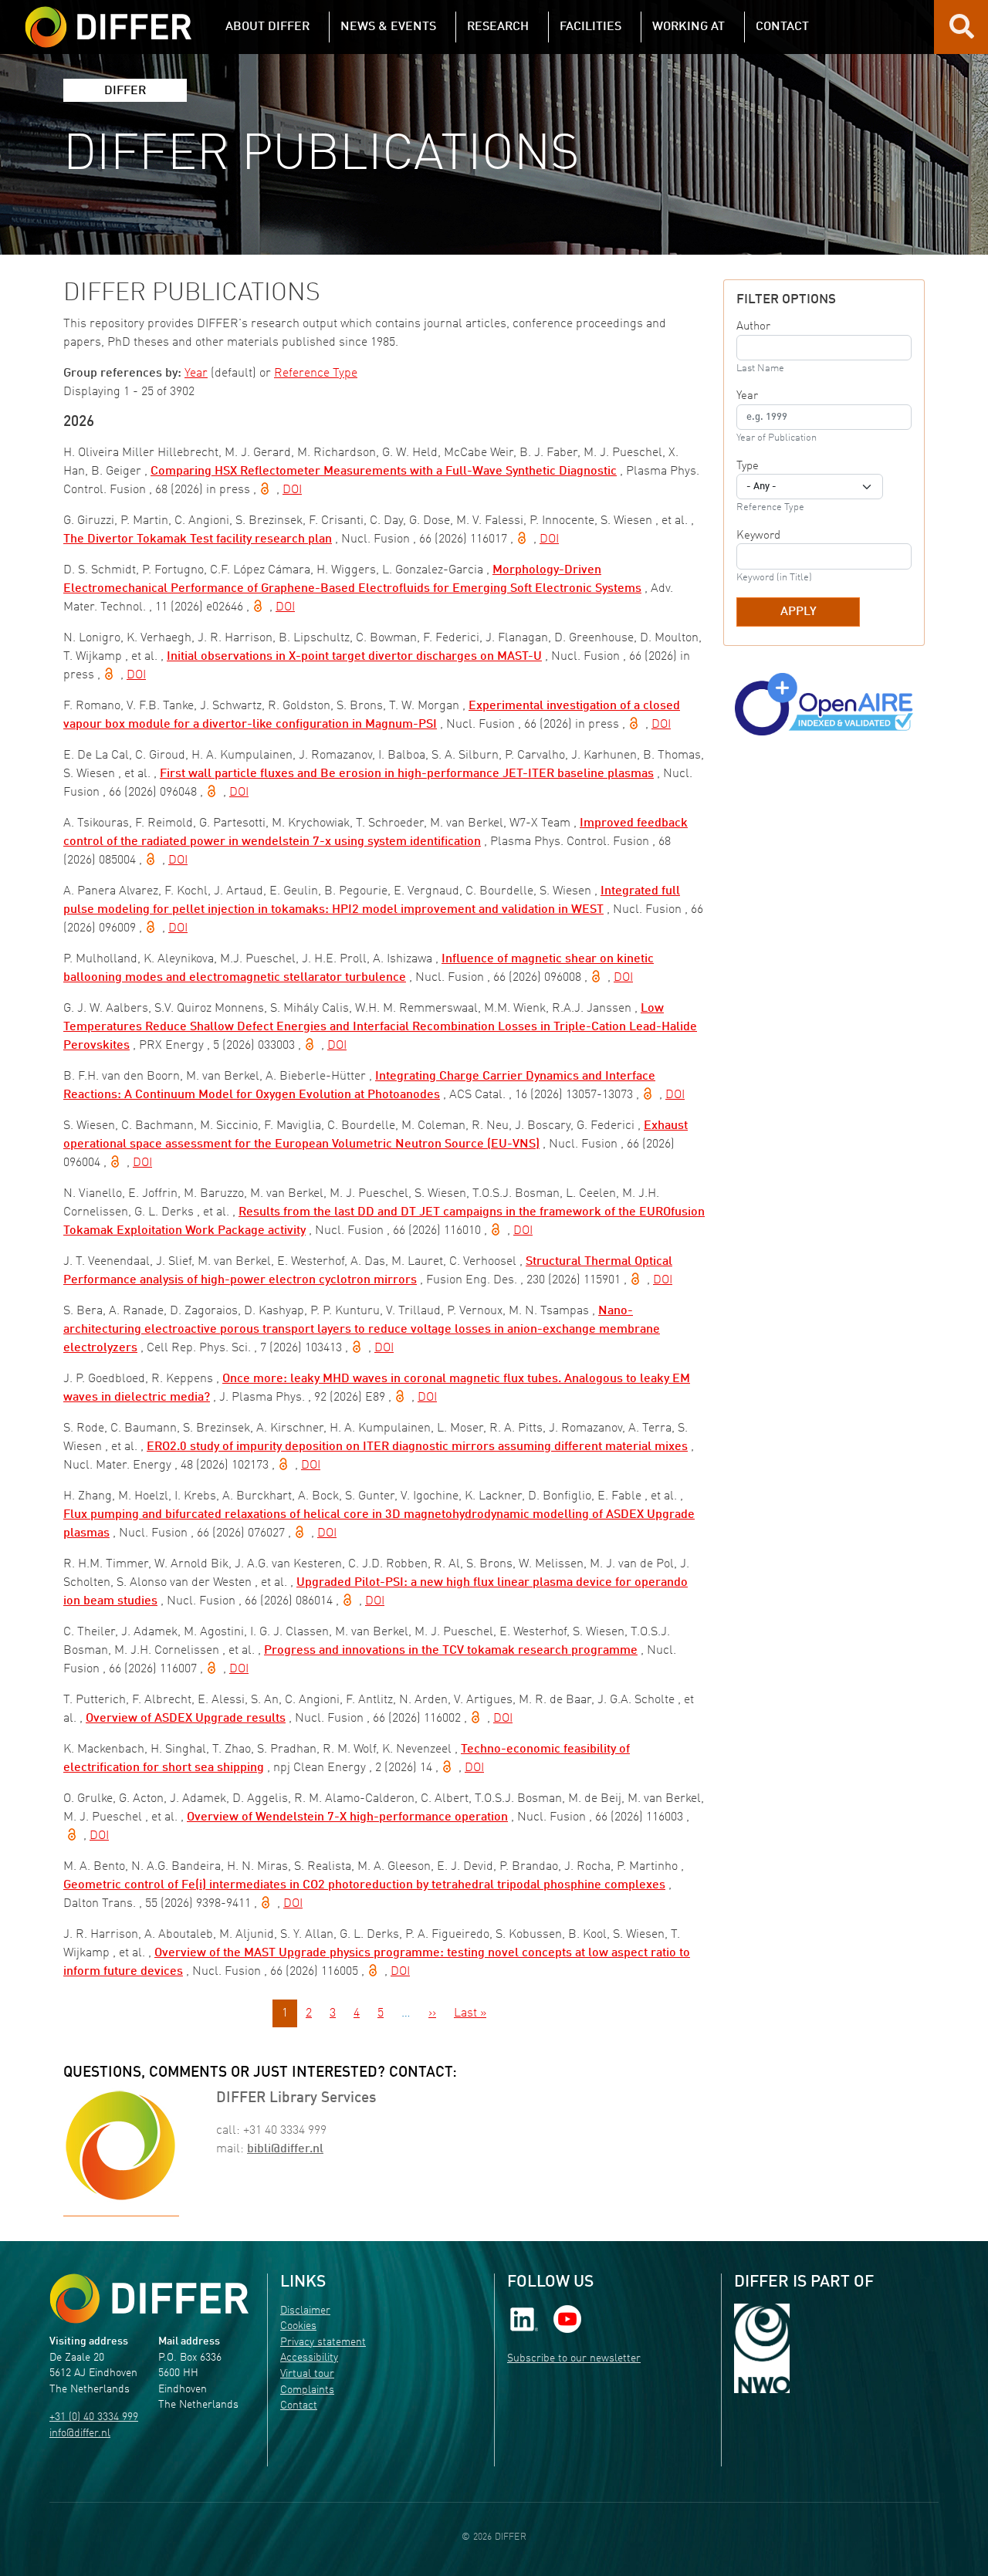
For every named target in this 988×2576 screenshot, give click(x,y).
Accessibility (309, 2358)
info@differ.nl (80, 2434)
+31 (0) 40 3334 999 (94, 2417)
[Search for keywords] (962, 32)
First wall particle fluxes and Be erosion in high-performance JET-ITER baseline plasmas (407, 774)
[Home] (149, 2299)
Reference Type (316, 374)
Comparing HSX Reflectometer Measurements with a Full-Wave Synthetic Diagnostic (384, 472)
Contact (299, 2406)
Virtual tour (307, 2374)
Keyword (758, 536)
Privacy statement (323, 2343)
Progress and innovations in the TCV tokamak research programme (451, 1651)
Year (196, 374)
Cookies (298, 2326)
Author (753, 326)
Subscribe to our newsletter (574, 2359)
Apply (799, 612)
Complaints (307, 2390)
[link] (524, 2319)
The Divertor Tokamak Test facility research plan (198, 539)
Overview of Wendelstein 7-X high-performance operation (347, 1817)
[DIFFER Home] (108, 18)
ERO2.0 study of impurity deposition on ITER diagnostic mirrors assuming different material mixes (417, 1447)
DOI (292, 490)
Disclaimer (305, 2311)
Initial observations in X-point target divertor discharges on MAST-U (354, 657)
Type (748, 466)
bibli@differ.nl (285, 2149)
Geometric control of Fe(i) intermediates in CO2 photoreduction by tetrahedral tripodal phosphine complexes (364, 1885)
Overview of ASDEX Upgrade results (186, 1719)
